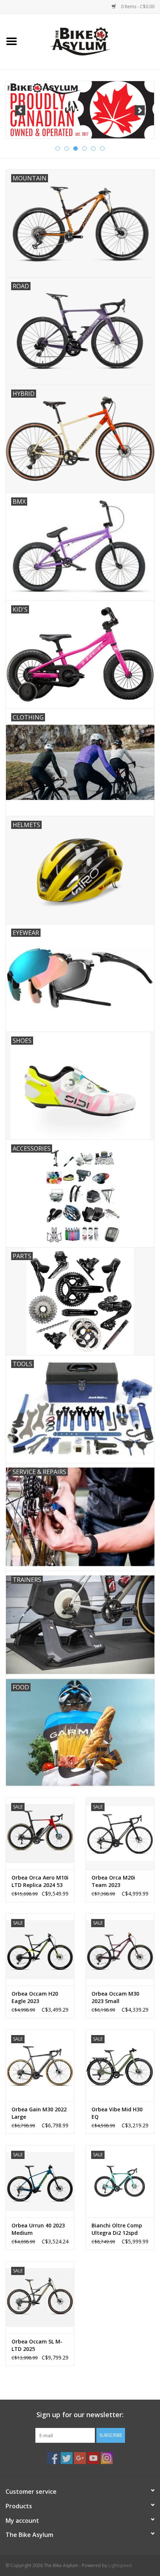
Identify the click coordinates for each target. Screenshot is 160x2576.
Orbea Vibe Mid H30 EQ (117, 2113)
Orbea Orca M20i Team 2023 (113, 1881)
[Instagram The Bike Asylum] (107, 2458)
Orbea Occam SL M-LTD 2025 (37, 2345)
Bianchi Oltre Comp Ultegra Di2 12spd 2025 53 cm (117, 2229)
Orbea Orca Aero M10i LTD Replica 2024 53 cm (40, 1881)
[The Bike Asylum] (92, 41)
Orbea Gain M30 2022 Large (39, 2113)
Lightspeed (120, 2565)
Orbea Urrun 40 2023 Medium (38, 2229)
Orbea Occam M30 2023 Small (115, 1997)
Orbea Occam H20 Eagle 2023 (35, 1997)
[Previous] (20, 110)
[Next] (140, 110)
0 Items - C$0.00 (137, 7)
